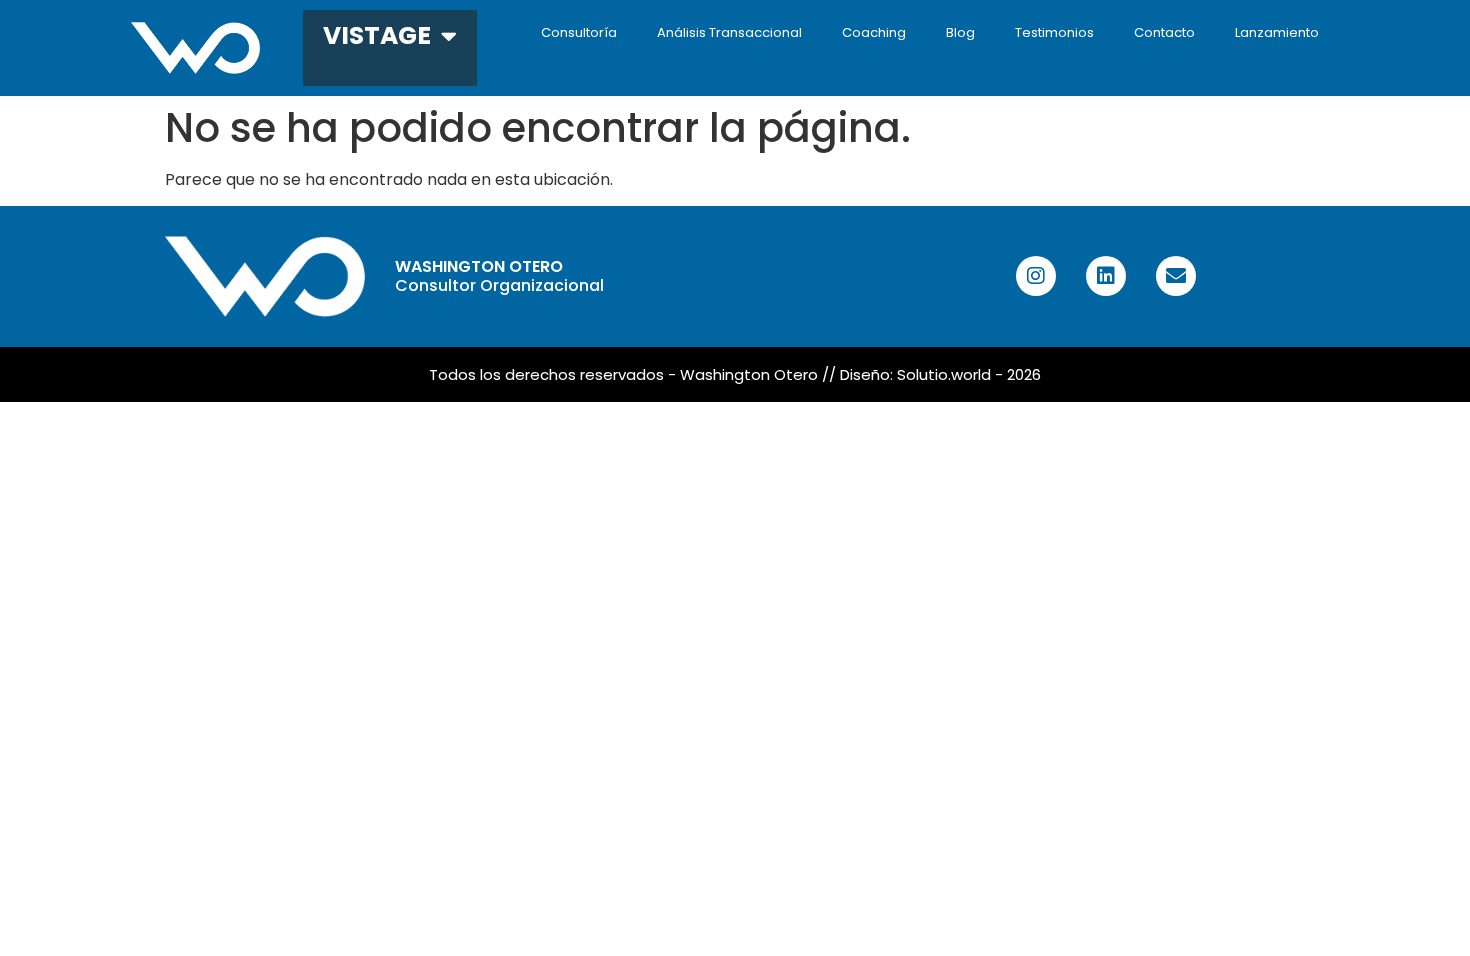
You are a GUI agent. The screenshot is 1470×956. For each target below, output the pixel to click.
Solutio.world (944, 374)
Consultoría (579, 32)
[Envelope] (1176, 276)
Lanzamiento (1277, 32)
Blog (960, 32)
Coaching (874, 32)
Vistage (377, 35)
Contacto (1164, 32)
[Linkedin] (1106, 276)
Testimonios (1054, 32)
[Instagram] (1036, 276)
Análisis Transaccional (729, 32)
